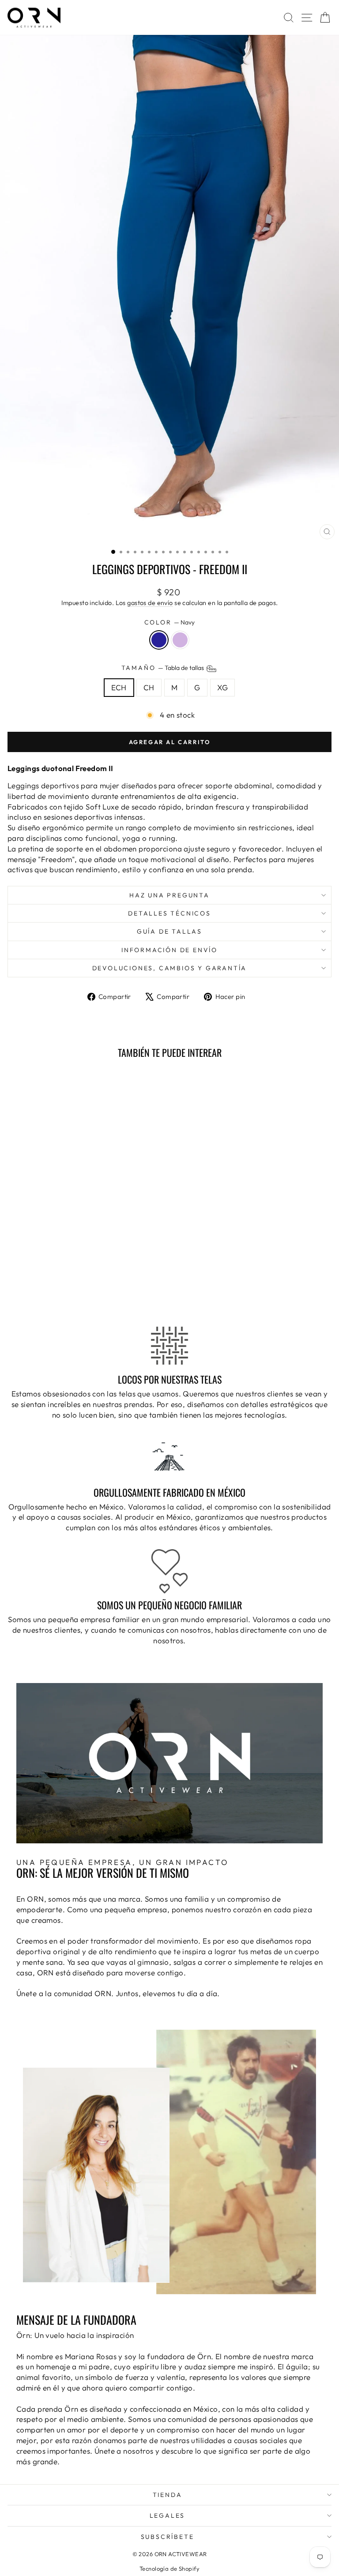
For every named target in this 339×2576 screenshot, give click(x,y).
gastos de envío (150, 603)
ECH (119, 687)
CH (149, 687)
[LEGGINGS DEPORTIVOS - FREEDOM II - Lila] (75, 1293)
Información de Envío (169, 950)
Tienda (168, 2495)
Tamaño (164, 668)
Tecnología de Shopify (169, 2568)
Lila (180, 640)
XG (223, 687)
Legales (168, 2515)
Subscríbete (168, 2537)
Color (170, 622)
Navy (159, 640)
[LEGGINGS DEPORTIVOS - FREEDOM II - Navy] (65, 1293)
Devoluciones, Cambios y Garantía (170, 968)
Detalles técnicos (169, 913)
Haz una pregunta (169, 895)
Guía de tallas (169, 931)
